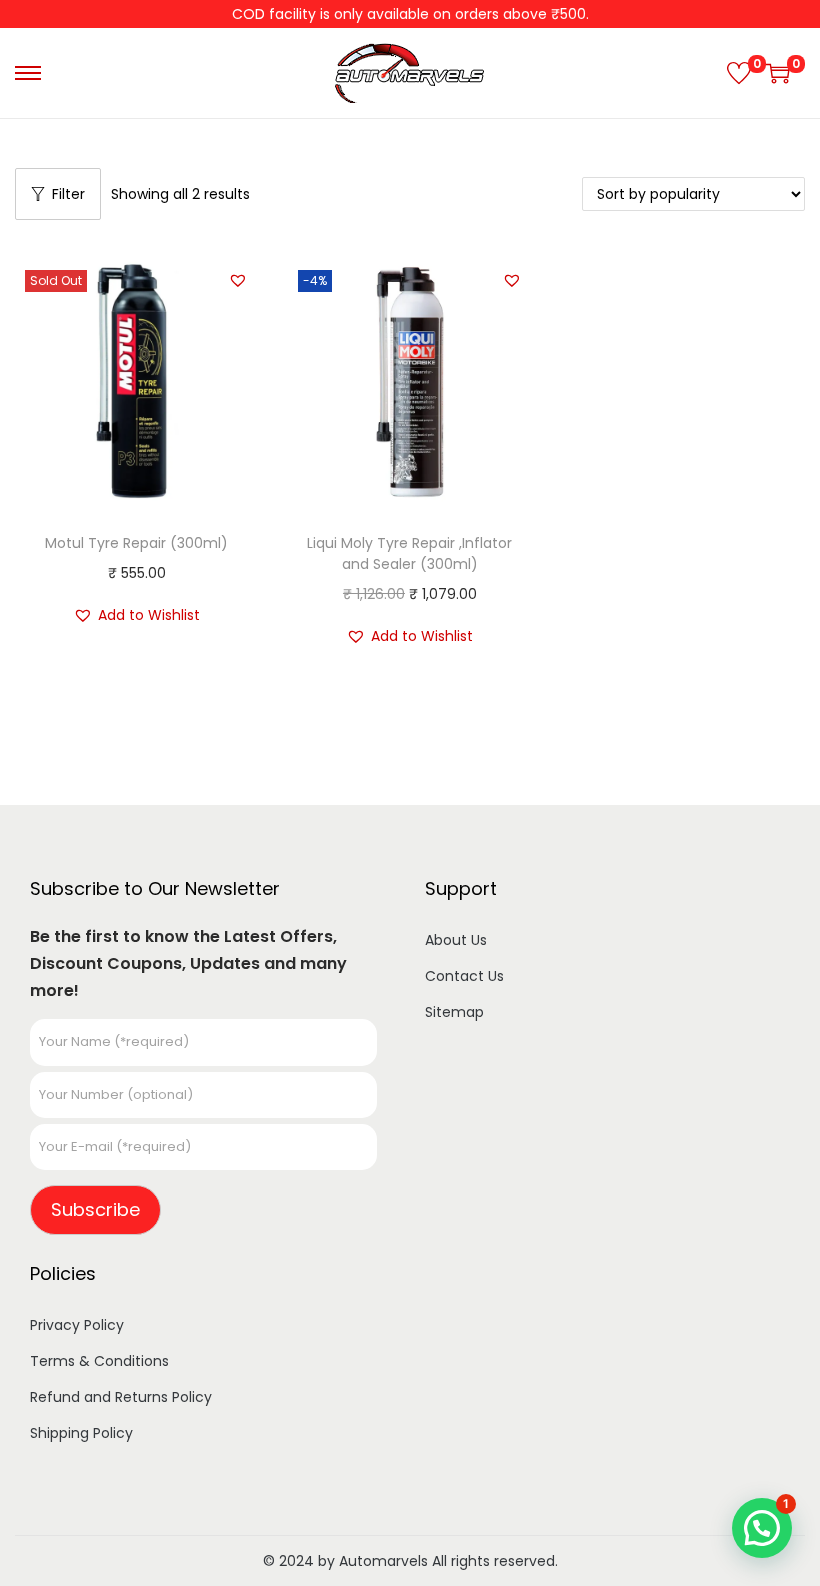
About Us (456, 940)
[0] (739, 73)
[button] (238, 280)
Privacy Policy (77, 1325)
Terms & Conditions (99, 1361)
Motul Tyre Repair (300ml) (136, 543)
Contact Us (464, 976)
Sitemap (454, 1012)
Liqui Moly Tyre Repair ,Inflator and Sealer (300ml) (409, 553)
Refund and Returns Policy (121, 1397)
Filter (68, 194)
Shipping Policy (81, 1433)
